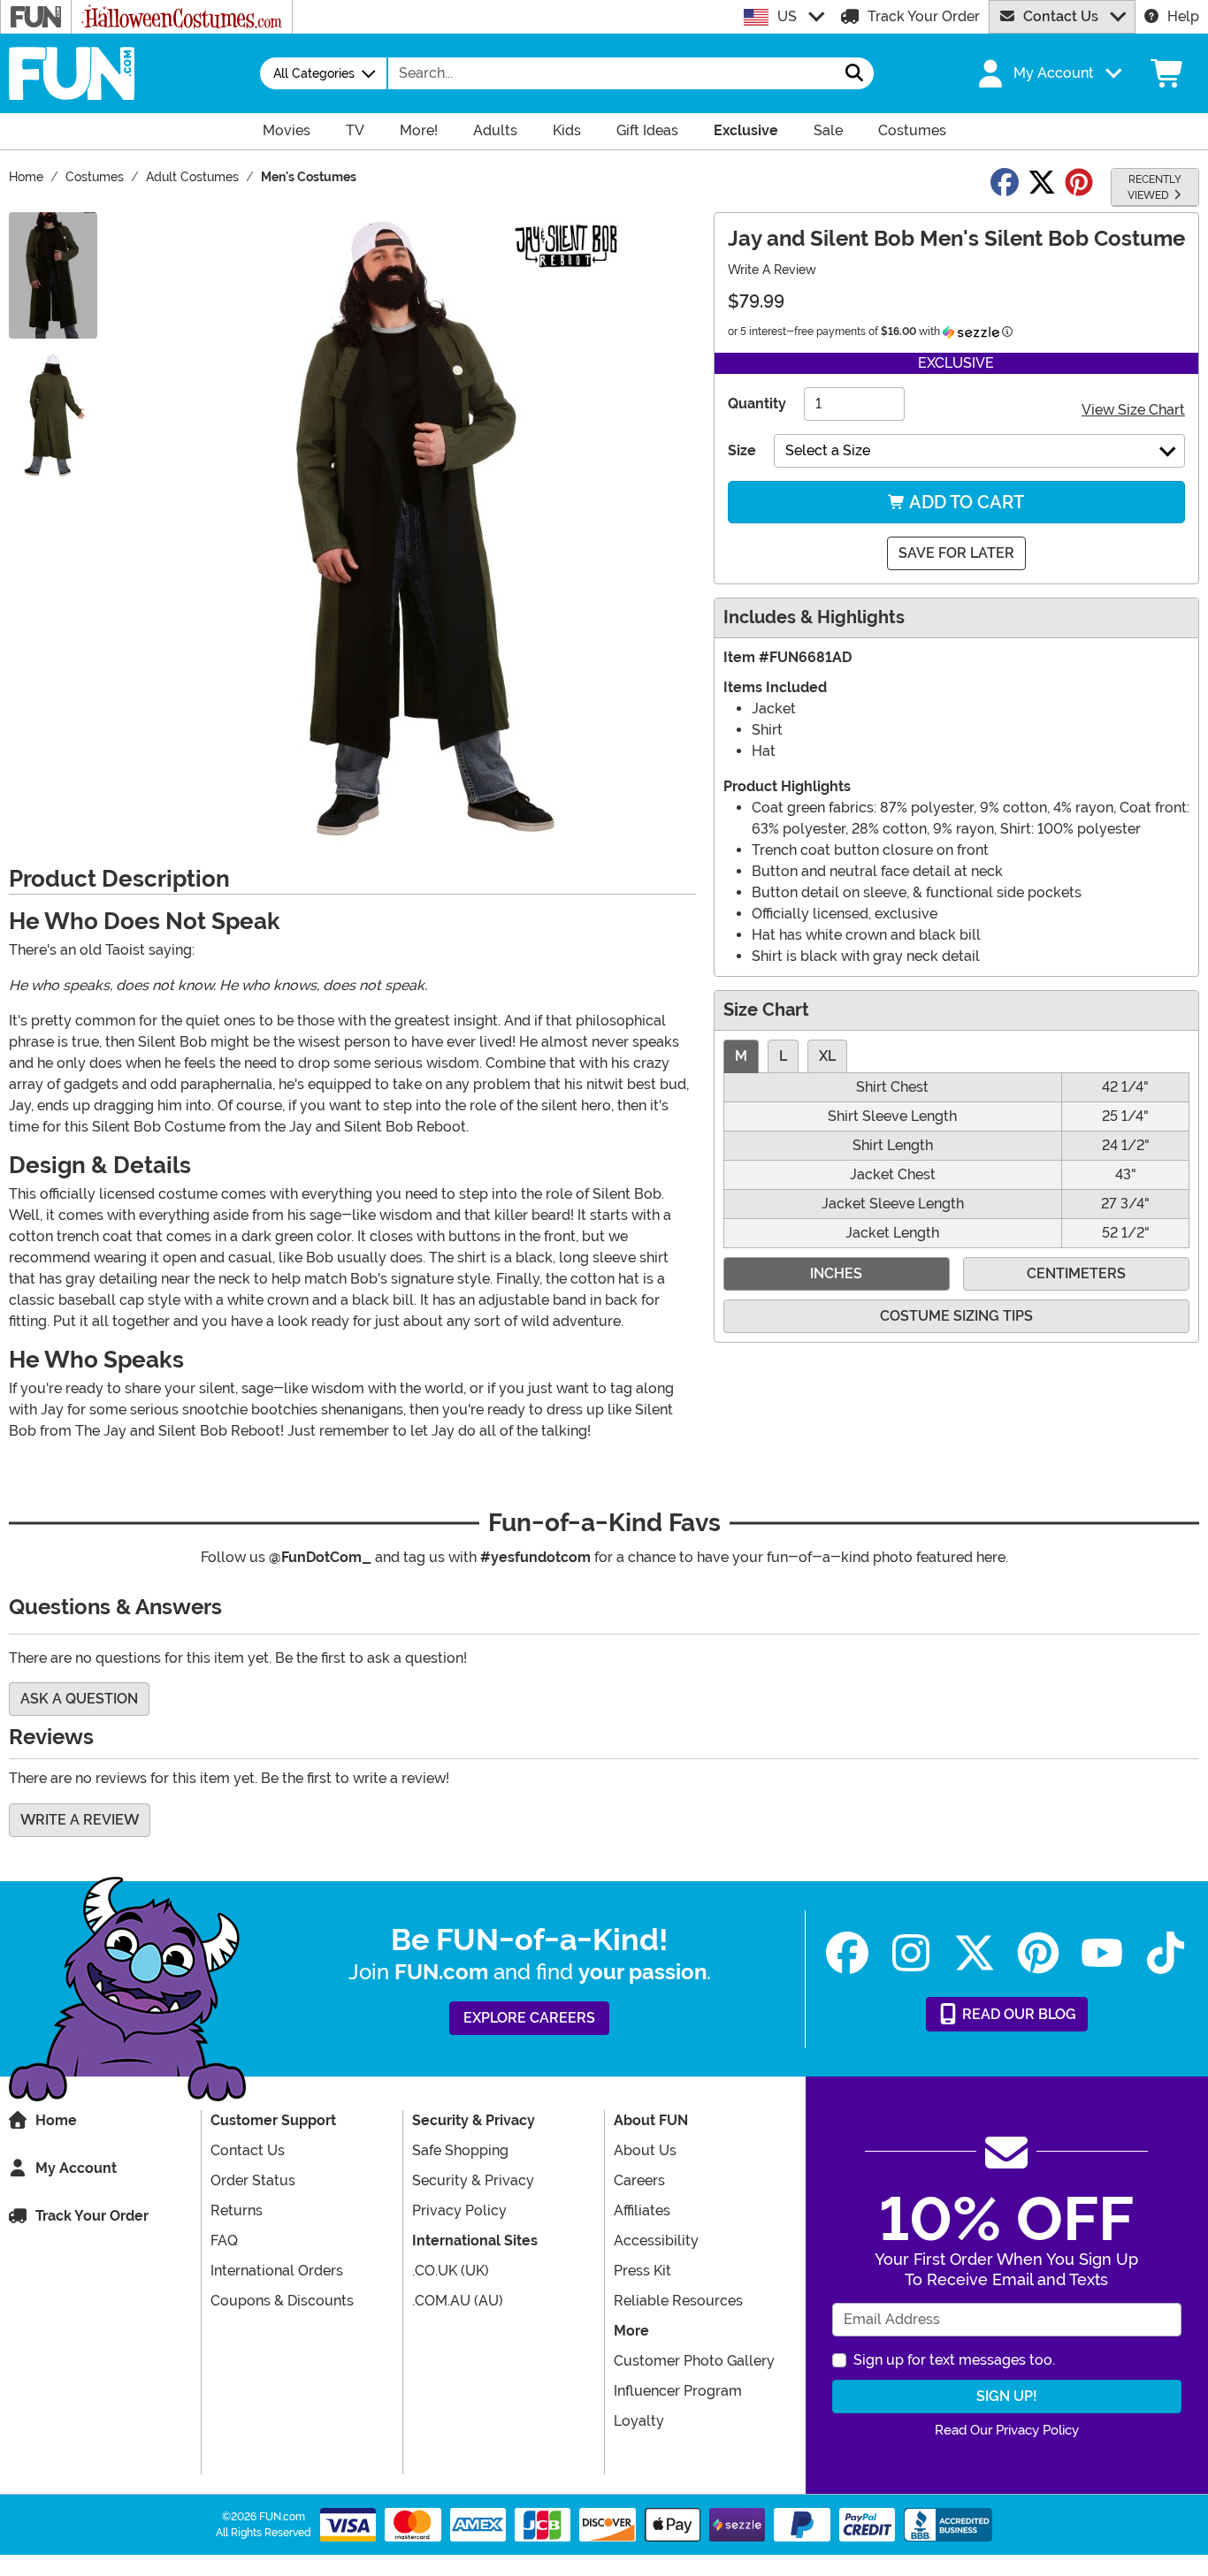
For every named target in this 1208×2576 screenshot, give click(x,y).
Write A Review (772, 270)
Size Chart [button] (766, 1010)
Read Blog (1017, 2014)
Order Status (253, 2180)
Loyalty (639, 2421)
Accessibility (656, 2241)
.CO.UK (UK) (451, 2271)
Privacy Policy (459, 2210)
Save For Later (956, 553)
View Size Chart (1133, 410)
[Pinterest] (1038, 1953)
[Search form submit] (854, 73)
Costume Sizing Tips (956, 1316)
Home (56, 2120)
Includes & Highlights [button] (814, 617)
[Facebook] (847, 1953)
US (787, 16)
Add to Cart (965, 502)
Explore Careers (529, 2018)
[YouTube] (1102, 1953)
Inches (836, 1273)
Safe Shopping (460, 2150)
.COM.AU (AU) (458, 2301)
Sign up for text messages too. (954, 2360)
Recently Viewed (1154, 187)
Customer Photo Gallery (694, 2361)
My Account (76, 2168)
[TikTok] (1166, 1953)
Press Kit (642, 2271)
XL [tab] (827, 1056)
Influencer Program (678, 2391)
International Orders (277, 2271)
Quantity (757, 404)
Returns (237, 2210)
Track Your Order (924, 16)
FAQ (224, 2241)
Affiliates (642, 2210)
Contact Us (1061, 16)
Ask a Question (79, 1699)
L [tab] (783, 1056)
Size (742, 450)
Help (1183, 16)
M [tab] (741, 1056)
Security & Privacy (473, 2180)
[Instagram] (911, 1953)
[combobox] (612, 73)
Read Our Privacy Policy (1007, 2430)
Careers (639, 2180)
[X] (975, 1953)
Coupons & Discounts (282, 2301)
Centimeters (1076, 1273)
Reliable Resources (678, 2301)
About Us (645, 2150)
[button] (1048, 73)
